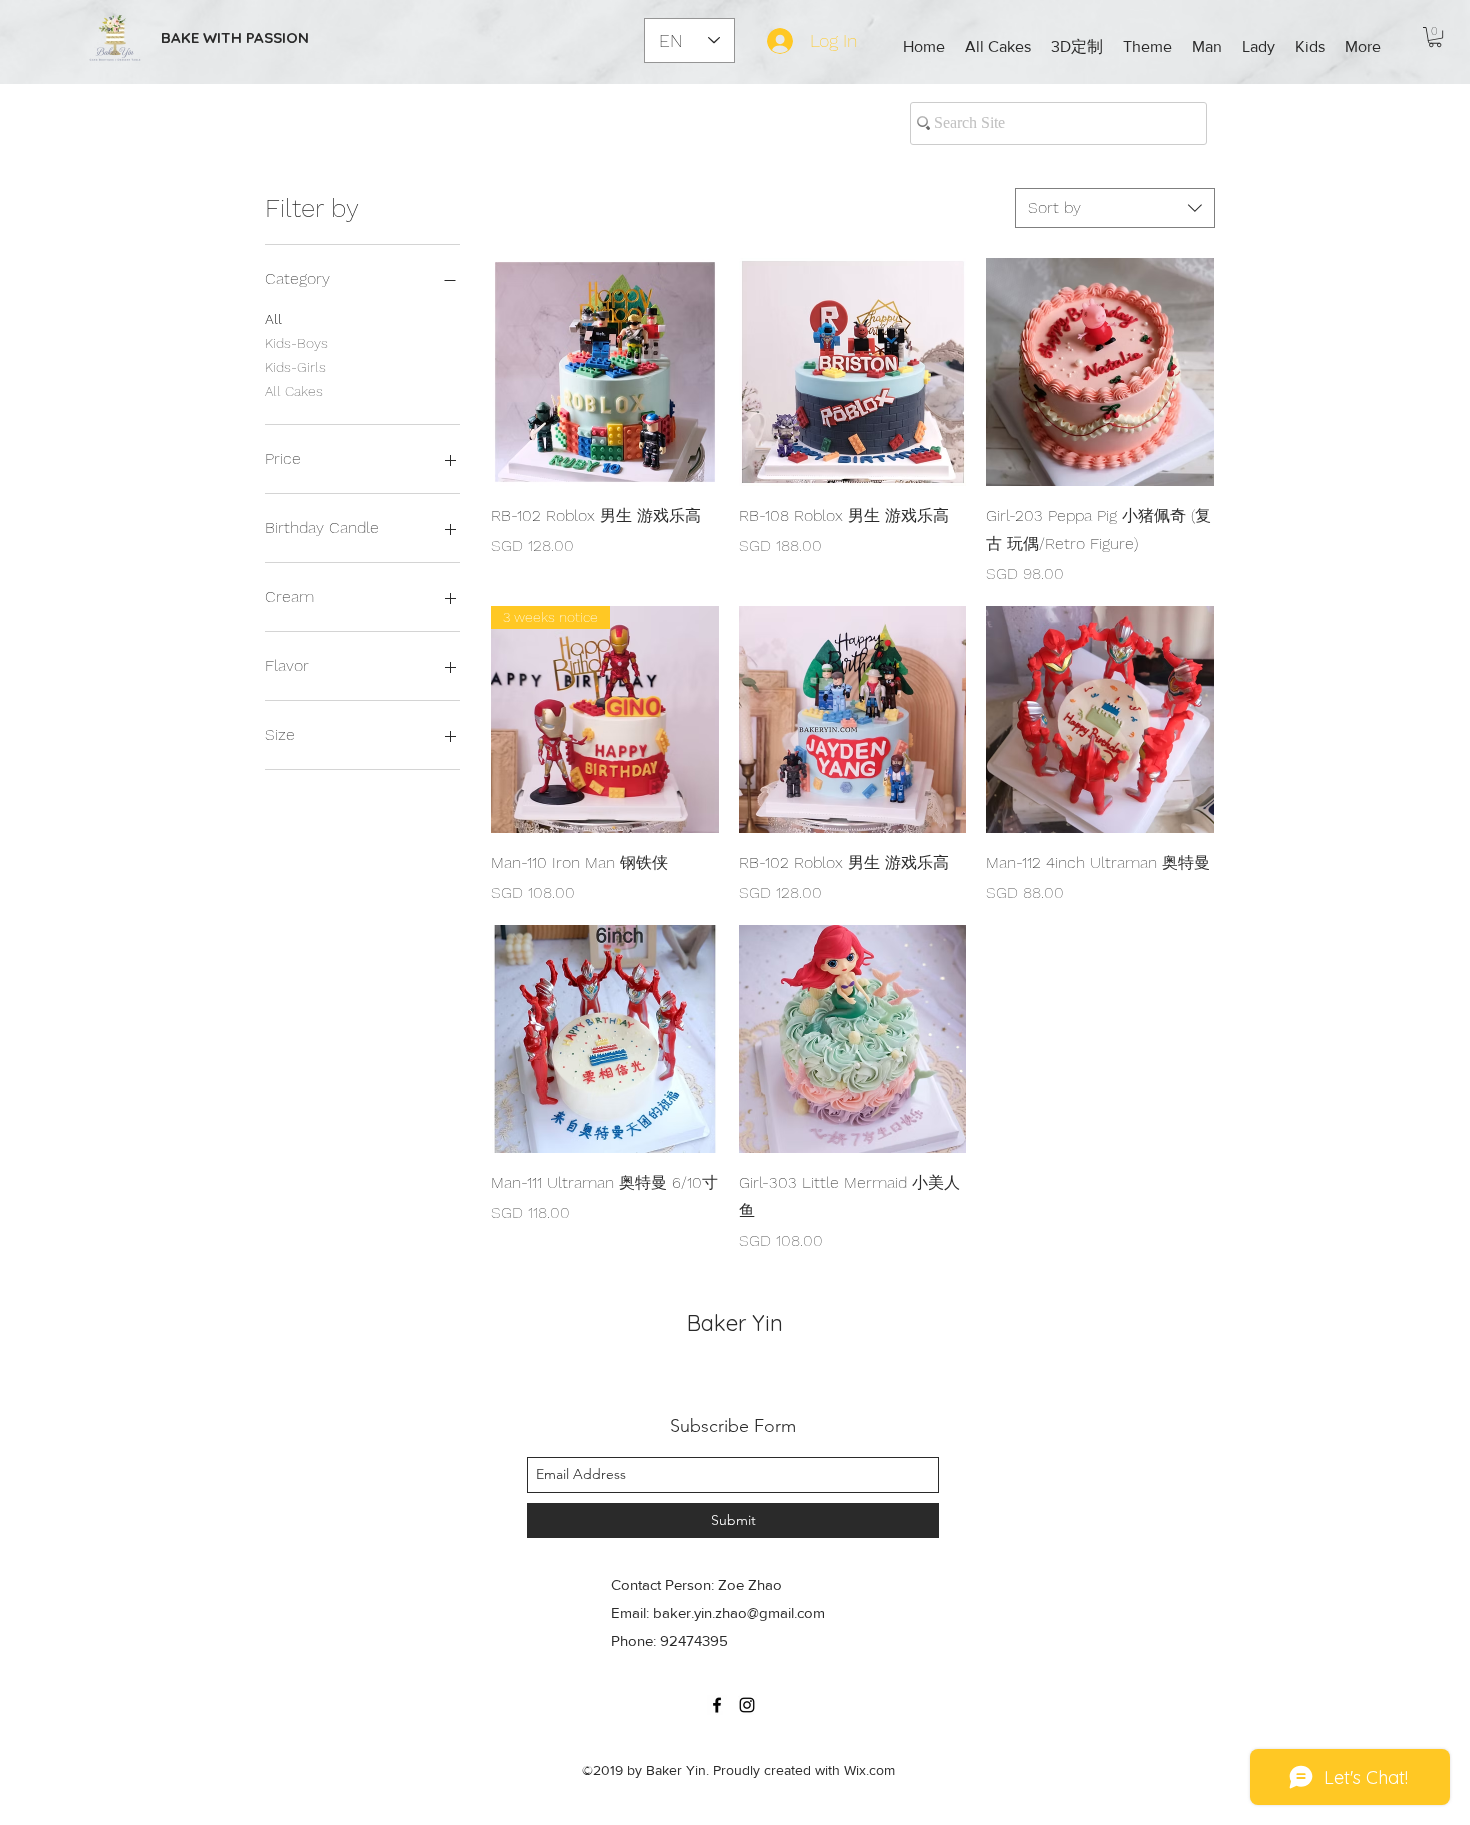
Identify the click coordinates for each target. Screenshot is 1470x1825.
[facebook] (717, 1705)
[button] (1077, 47)
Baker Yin (735, 1323)
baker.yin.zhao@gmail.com (739, 1612)
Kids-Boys (296, 343)
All (273, 319)
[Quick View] (605, 372)
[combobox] (1115, 208)
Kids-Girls (295, 367)
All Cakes (294, 391)
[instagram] (747, 1705)
